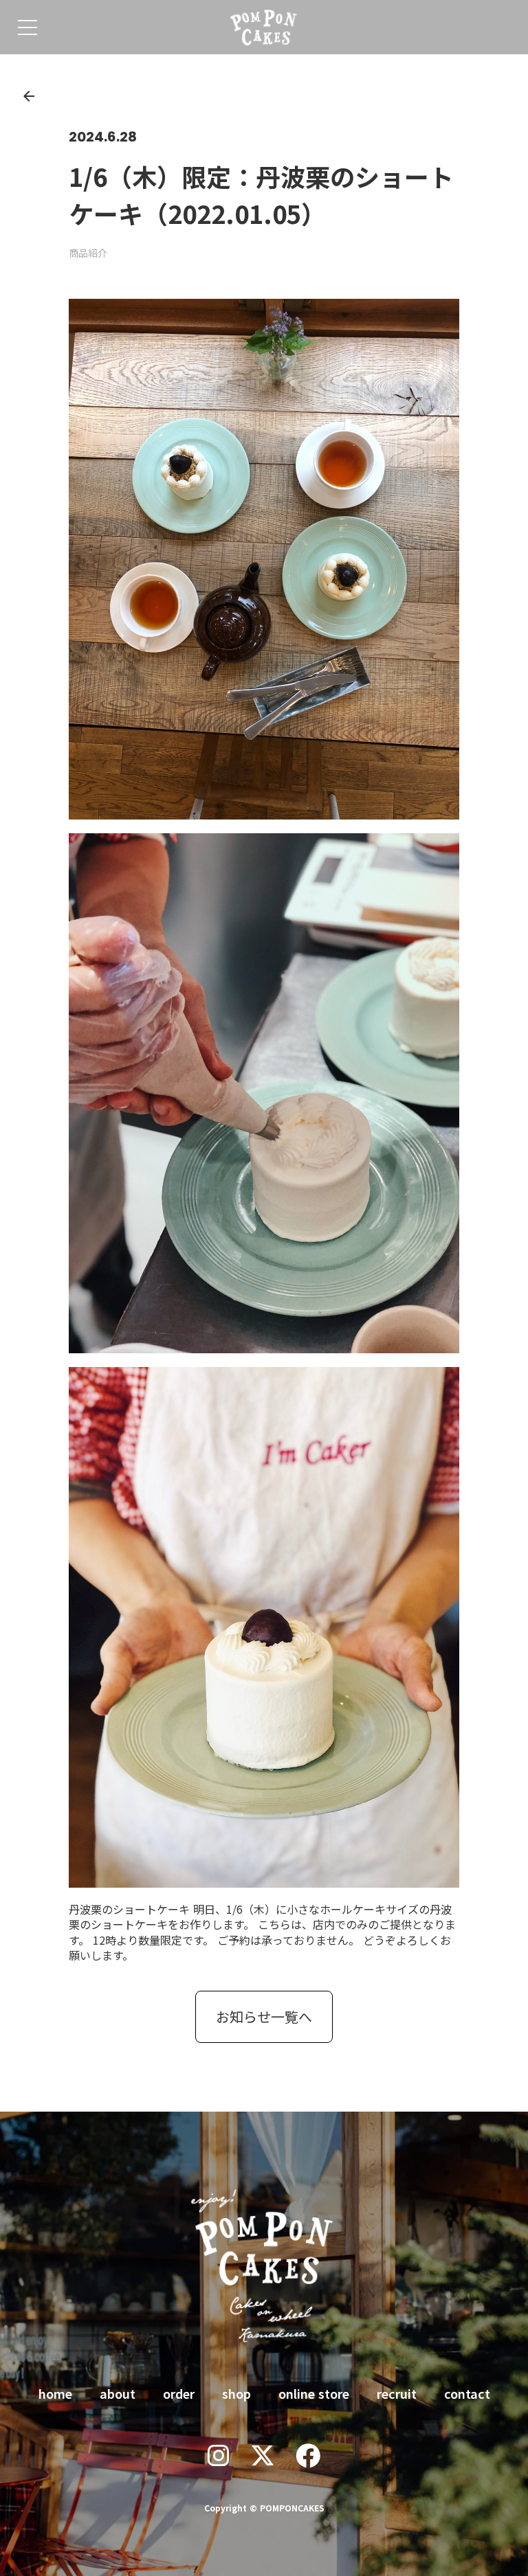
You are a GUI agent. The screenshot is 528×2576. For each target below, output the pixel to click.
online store (314, 2393)
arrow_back (29, 96)
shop (236, 2393)
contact (467, 2393)
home (55, 2393)
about (118, 2393)
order (179, 2393)
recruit (397, 2393)
